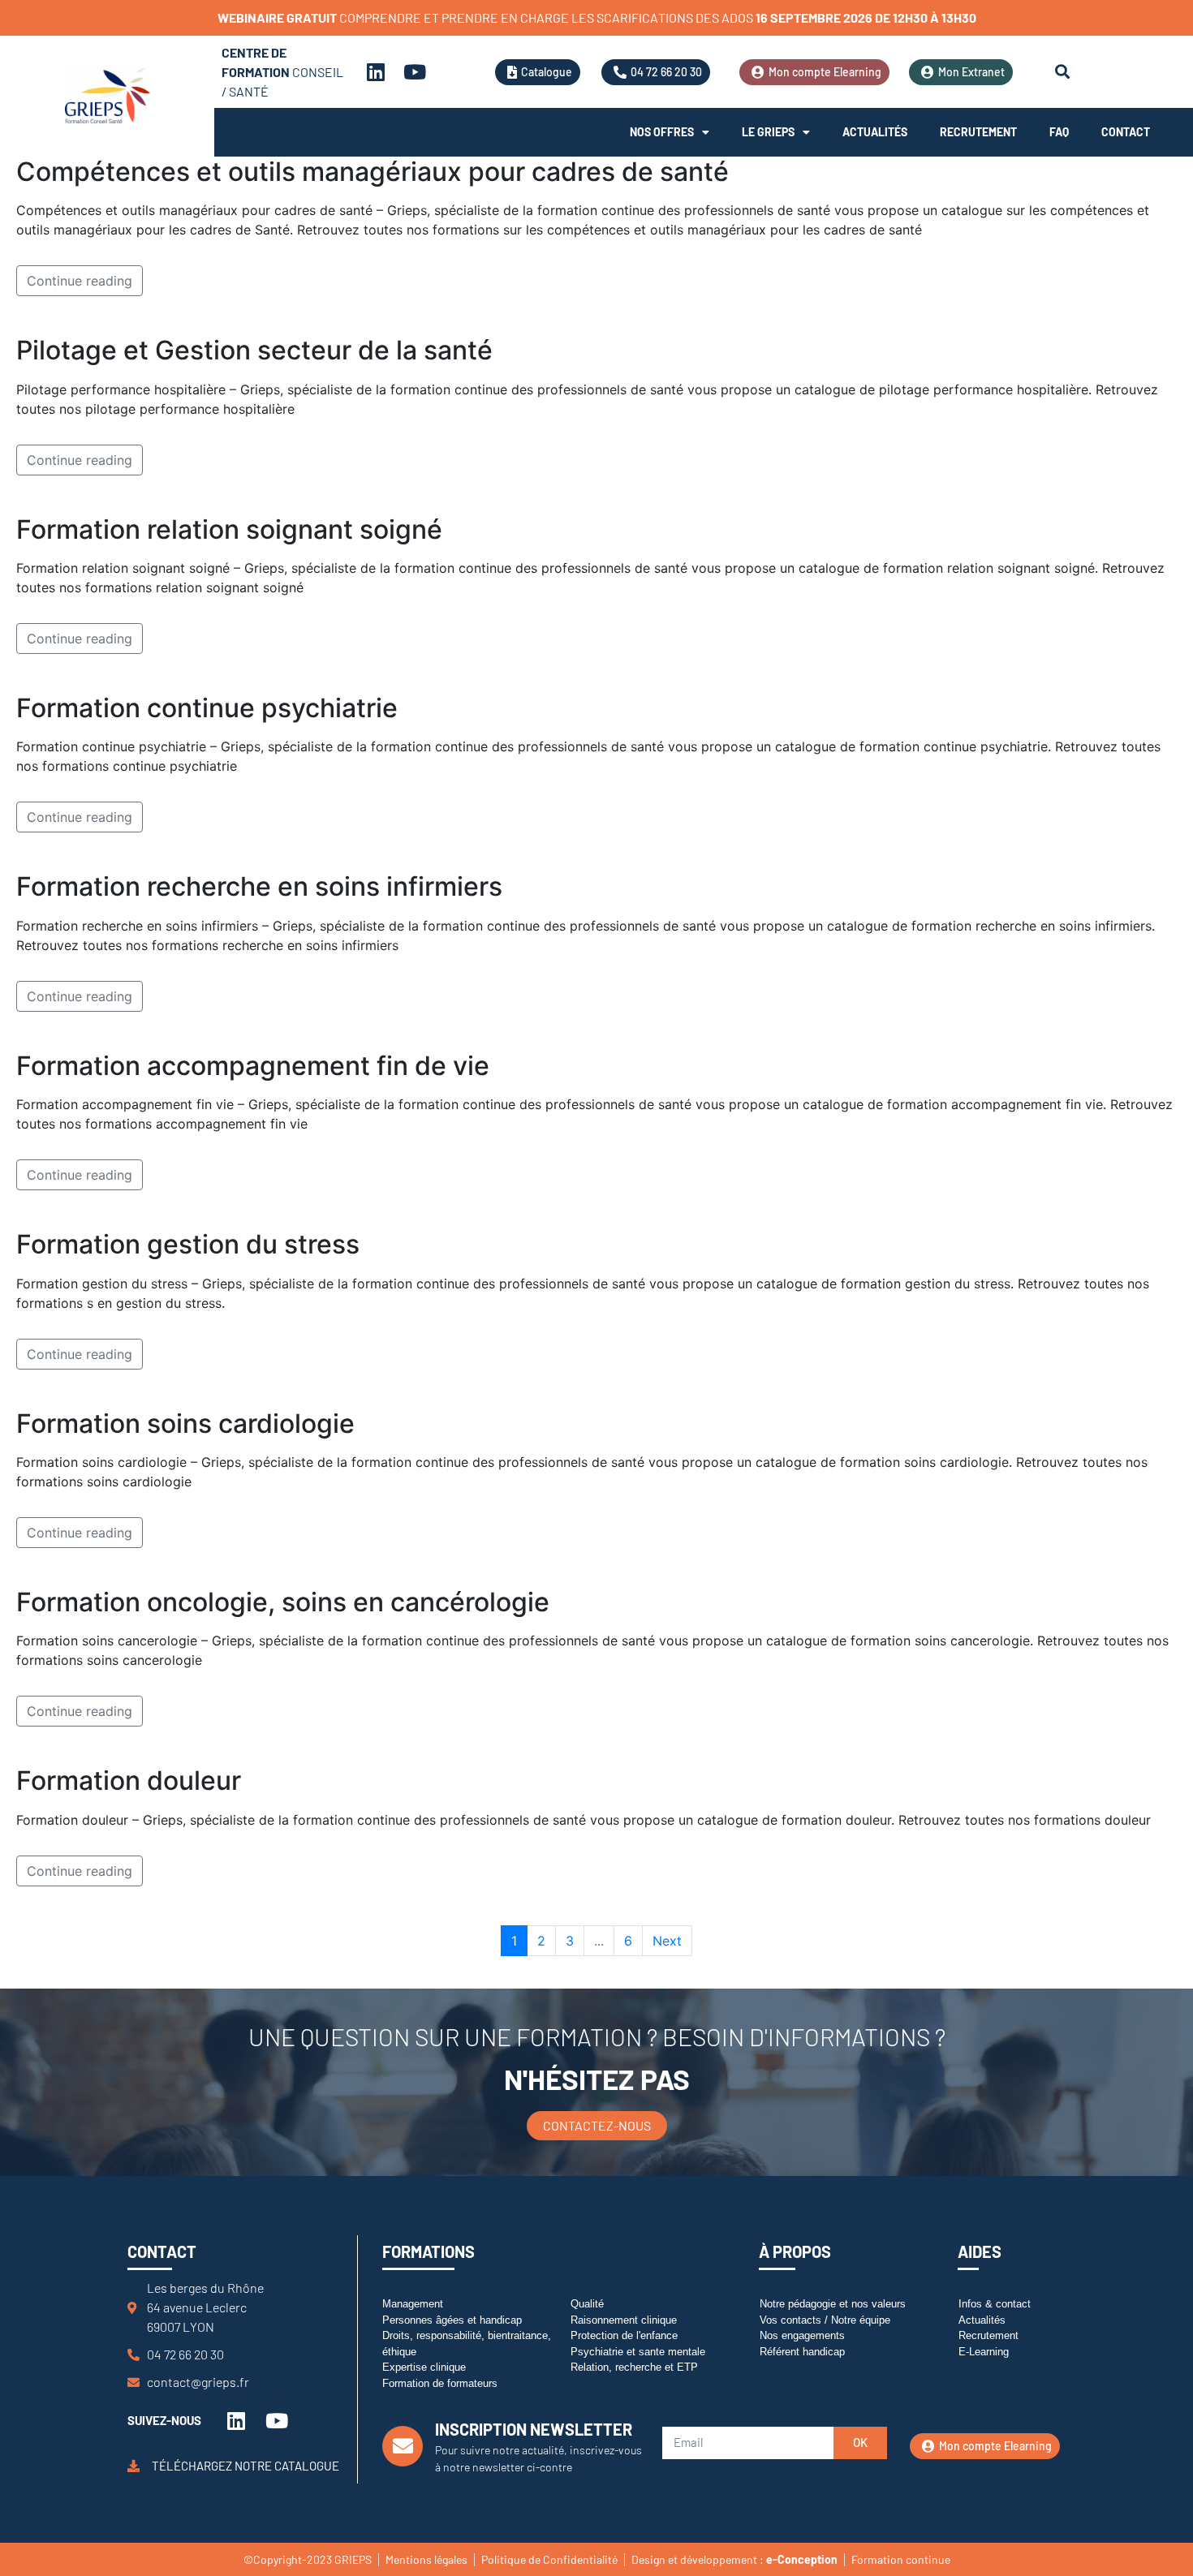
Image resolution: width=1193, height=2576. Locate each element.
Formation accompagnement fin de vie (253, 1066)
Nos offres (662, 132)
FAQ (1059, 132)
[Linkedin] (376, 72)
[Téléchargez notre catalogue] (134, 2466)
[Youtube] (415, 72)
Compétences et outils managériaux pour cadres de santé (373, 172)
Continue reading (80, 281)
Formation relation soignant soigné (229, 529)
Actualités (875, 132)
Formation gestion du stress (188, 1244)
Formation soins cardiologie (185, 1423)
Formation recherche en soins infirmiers (259, 886)
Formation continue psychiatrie (207, 708)
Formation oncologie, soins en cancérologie (283, 1602)
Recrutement (978, 132)
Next (667, 1941)
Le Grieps (768, 132)
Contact (1126, 132)
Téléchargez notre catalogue (245, 2466)
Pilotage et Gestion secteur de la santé (254, 350)
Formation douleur (129, 1780)
